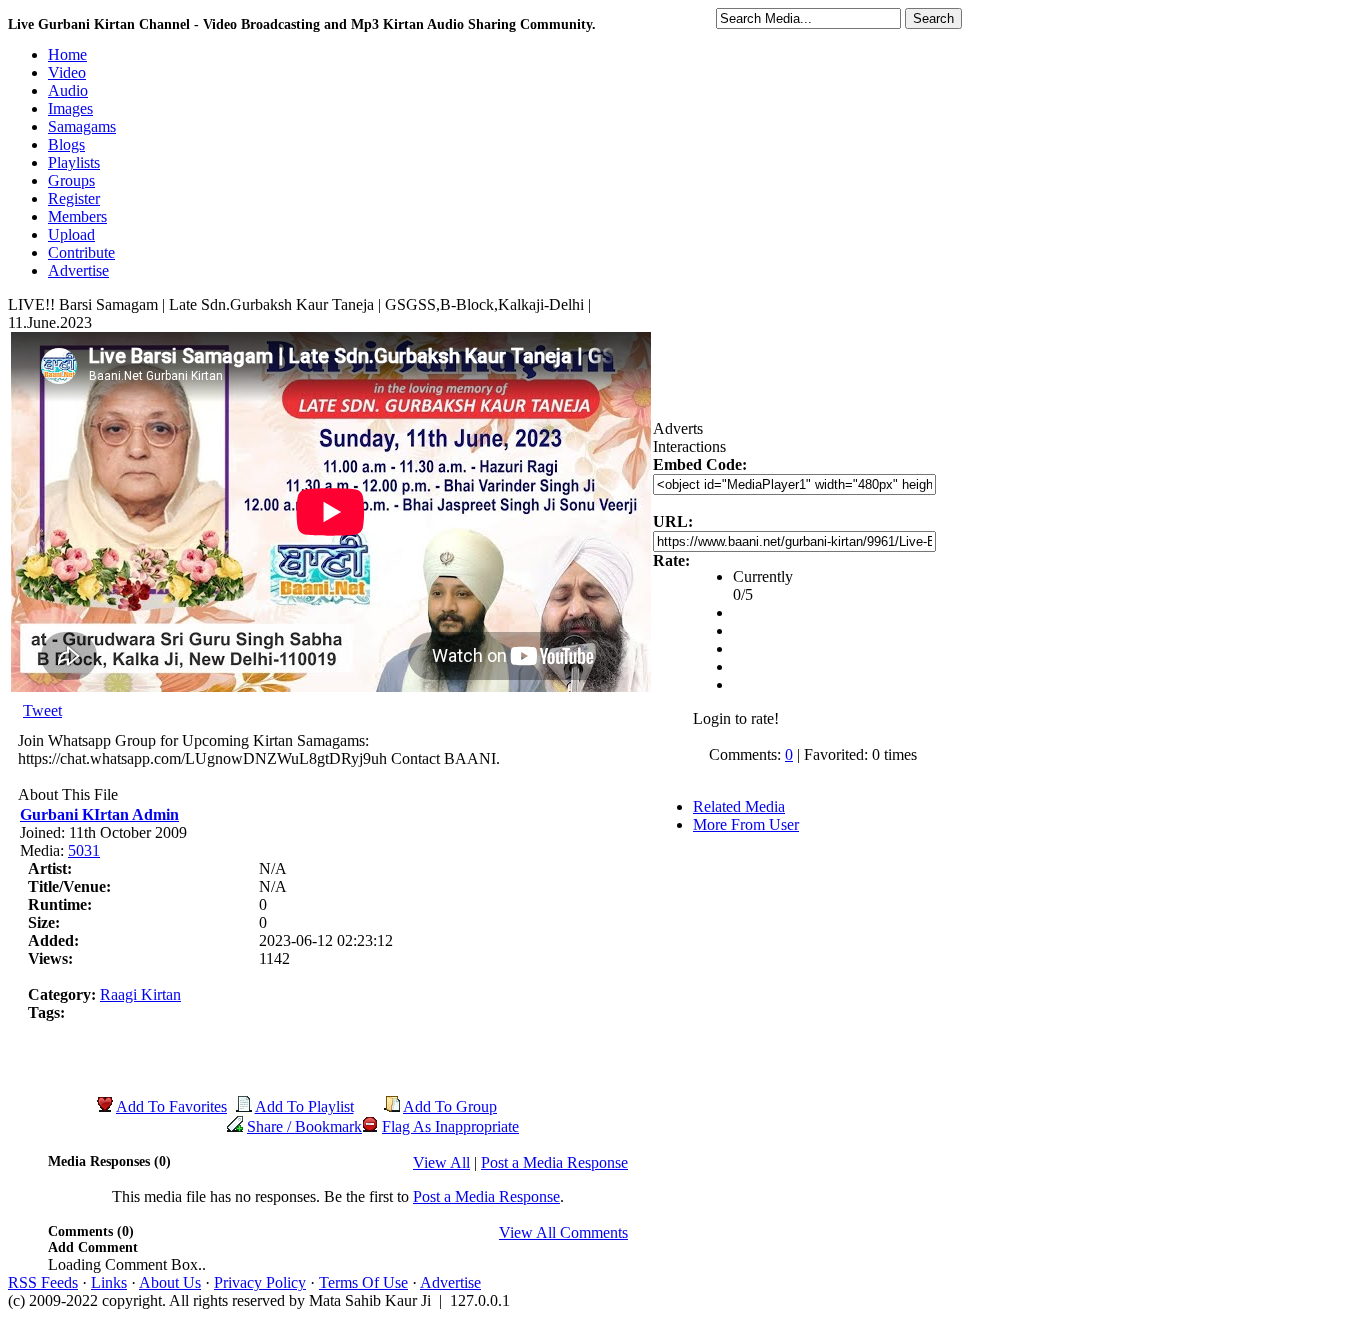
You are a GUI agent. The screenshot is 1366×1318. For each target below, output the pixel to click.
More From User (746, 824)
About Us (170, 1282)
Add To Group (450, 1106)
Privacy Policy (260, 1282)
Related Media (739, 806)
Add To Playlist (304, 1106)
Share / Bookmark (304, 1126)
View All (441, 1162)
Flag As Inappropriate (450, 1126)
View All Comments (563, 1232)
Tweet (42, 710)
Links (109, 1282)
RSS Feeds (43, 1282)
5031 (84, 850)
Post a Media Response (554, 1162)
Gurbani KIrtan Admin (99, 814)
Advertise (450, 1282)
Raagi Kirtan (140, 994)
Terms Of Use (363, 1282)
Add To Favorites (171, 1106)
